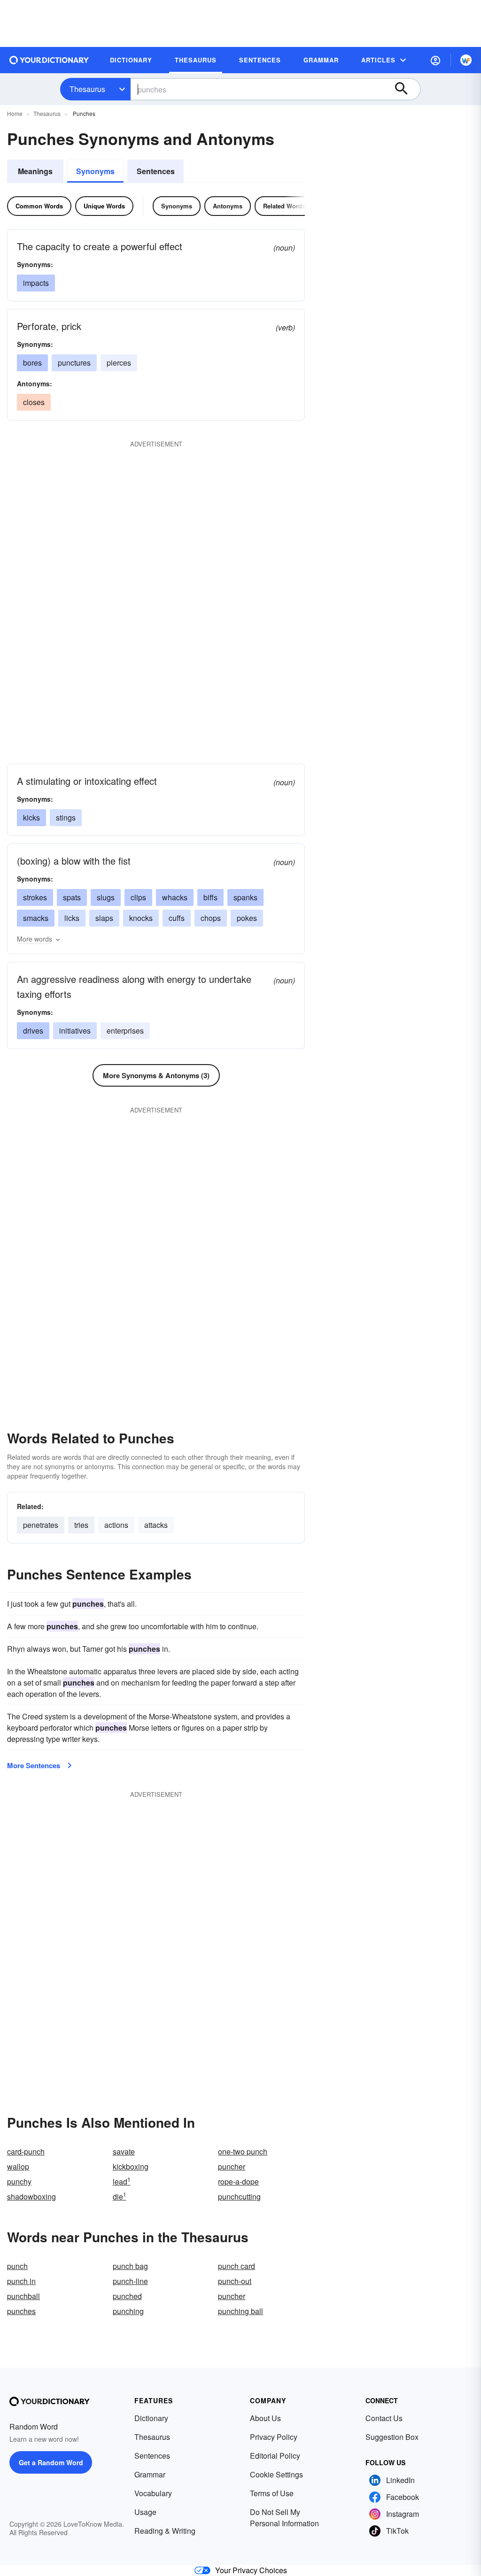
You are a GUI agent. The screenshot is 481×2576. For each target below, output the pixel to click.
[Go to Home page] (49, 60)
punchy (19, 2181)
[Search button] (406, 89)
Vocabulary (153, 2493)
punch (17, 2266)
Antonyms (228, 206)
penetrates (41, 1525)
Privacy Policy (274, 2437)
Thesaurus (87, 89)
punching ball (240, 2311)
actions (116, 1525)
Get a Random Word (51, 2462)
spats (72, 897)
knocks (141, 918)
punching (128, 2311)
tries (81, 1525)
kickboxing (131, 2166)
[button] (435, 60)
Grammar (150, 2474)
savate (124, 2151)
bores (32, 363)
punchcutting (239, 2196)
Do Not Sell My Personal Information (284, 2518)
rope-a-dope (238, 2181)
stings (66, 817)
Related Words (284, 206)
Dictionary (151, 2418)
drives (33, 1031)
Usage (145, 2512)
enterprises (125, 1031)
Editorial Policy (275, 2456)
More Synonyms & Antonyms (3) (156, 1075)
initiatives (75, 1031)
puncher (232, 2166)
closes (34, 402)
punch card (237, 2266)
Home (15, 113)
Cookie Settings (276, 2474)
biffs (210, 897)
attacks (156, 1525)
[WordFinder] (466, 60)
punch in (21, 2281)
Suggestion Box (392, 2437)
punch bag (130, 2266)
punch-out (235, 2281)
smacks (36, 918)
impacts (36, 283)
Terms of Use (272, 2493)
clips (138, 897)
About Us (265, 2418)
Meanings (35, 171)
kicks (31, 817)
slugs (106, 897)
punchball (23, 2296)
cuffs (177, 918)
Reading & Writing (165, 2531)
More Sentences (34, 1765)
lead (122, 2181)
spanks (245, 897)
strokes (35, 897)
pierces (119, 363)
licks (72, 918)
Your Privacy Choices (251, 2570)
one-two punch (243, 2151)
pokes (247, 918)
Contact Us (384, 2418)
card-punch (26, 2151)
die (120, 2196)
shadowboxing (31, 2196)
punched (127, 2296)
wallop (18, 2166)
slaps (104, 918)
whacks (175, 897)
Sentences (156, 171)
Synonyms (95, 171)
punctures (74, 363)
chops (211, 918)
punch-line (130, 2281)
